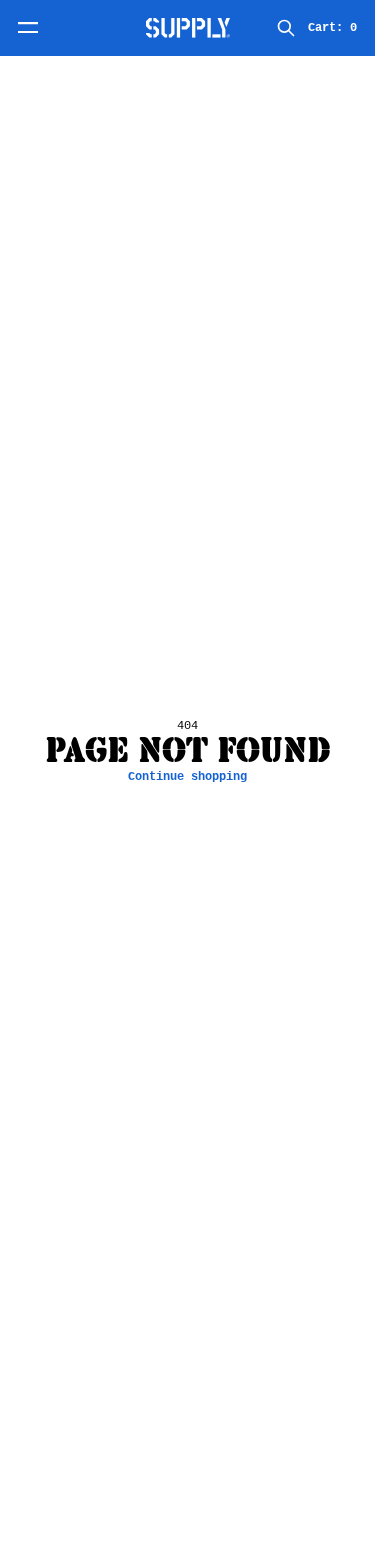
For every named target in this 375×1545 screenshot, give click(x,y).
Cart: (332, 28)
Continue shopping (187, 777)
